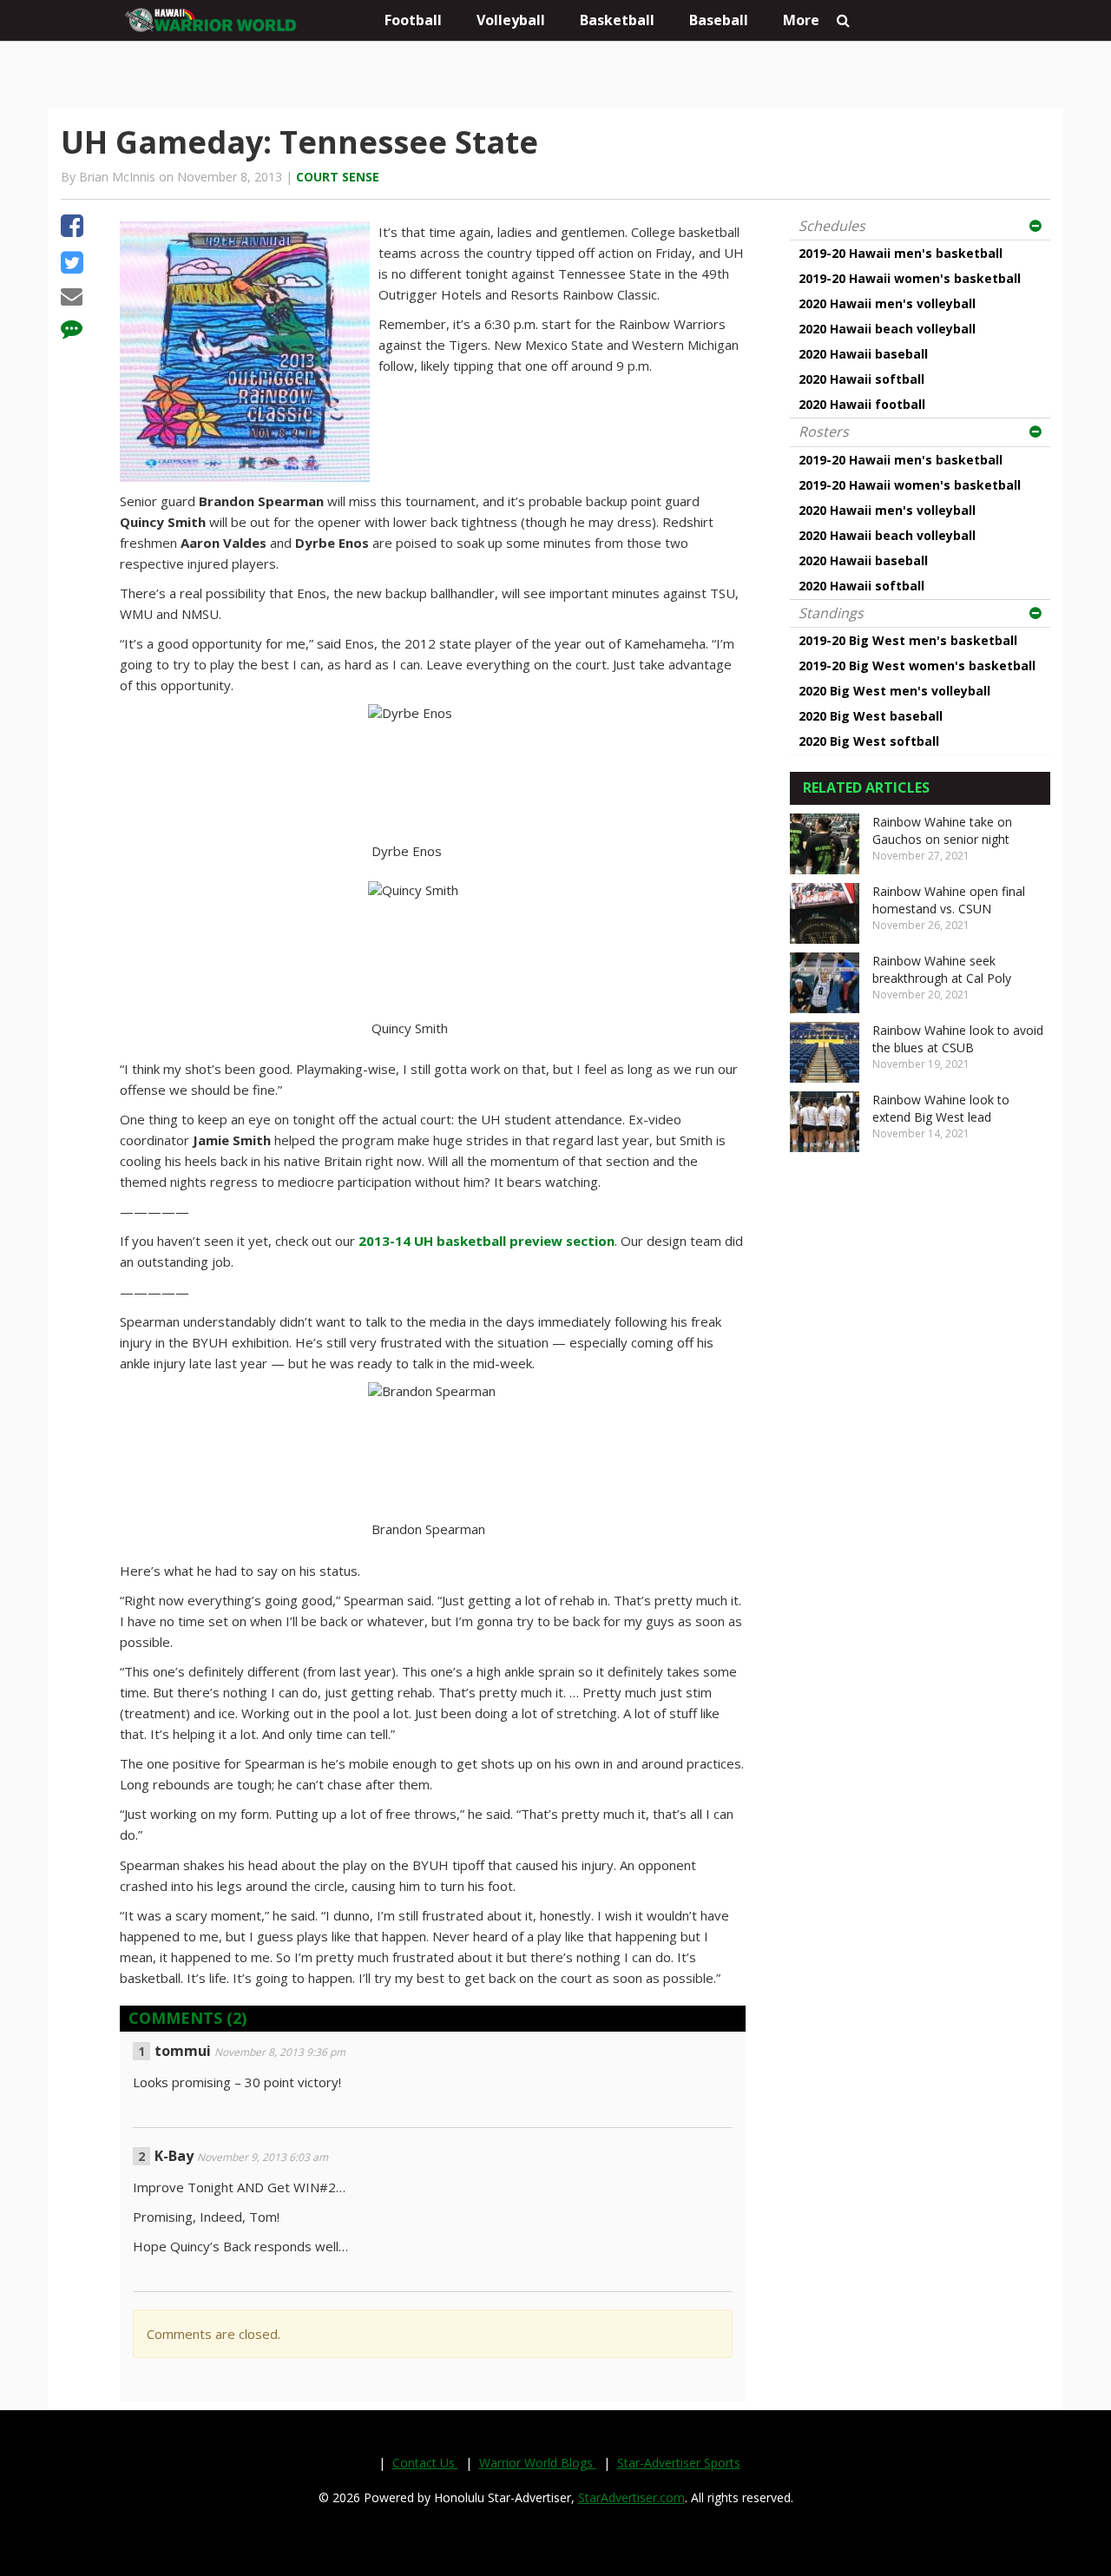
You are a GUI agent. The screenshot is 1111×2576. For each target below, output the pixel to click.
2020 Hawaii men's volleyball (887, 303)
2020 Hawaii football (862, 404)
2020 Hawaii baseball (863, 354)
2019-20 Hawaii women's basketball (910, 278)
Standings (831, 613)
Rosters (824, 432)
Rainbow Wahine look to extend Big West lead (941, 1108)
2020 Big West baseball (871, 716)
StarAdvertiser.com (631, 2497)
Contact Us (425, 2463)
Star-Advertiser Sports (679, 2463)
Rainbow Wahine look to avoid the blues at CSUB (958, 1039)
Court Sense (338, 177)
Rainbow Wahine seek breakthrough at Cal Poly (942, 969)
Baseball (719, 20)
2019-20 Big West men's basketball (908, 640)
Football (413, 20)
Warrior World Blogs (538, 2463)
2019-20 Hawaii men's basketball (901, 253)
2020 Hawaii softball (861, 379)
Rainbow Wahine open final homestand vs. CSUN (949, 900)
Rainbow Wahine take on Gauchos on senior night (942, 830)
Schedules (832, 226)
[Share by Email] (72, 299)
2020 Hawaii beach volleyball (887, 329)
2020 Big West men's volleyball (894, 691)
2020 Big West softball (869, 741)
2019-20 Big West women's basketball (917, 665)
